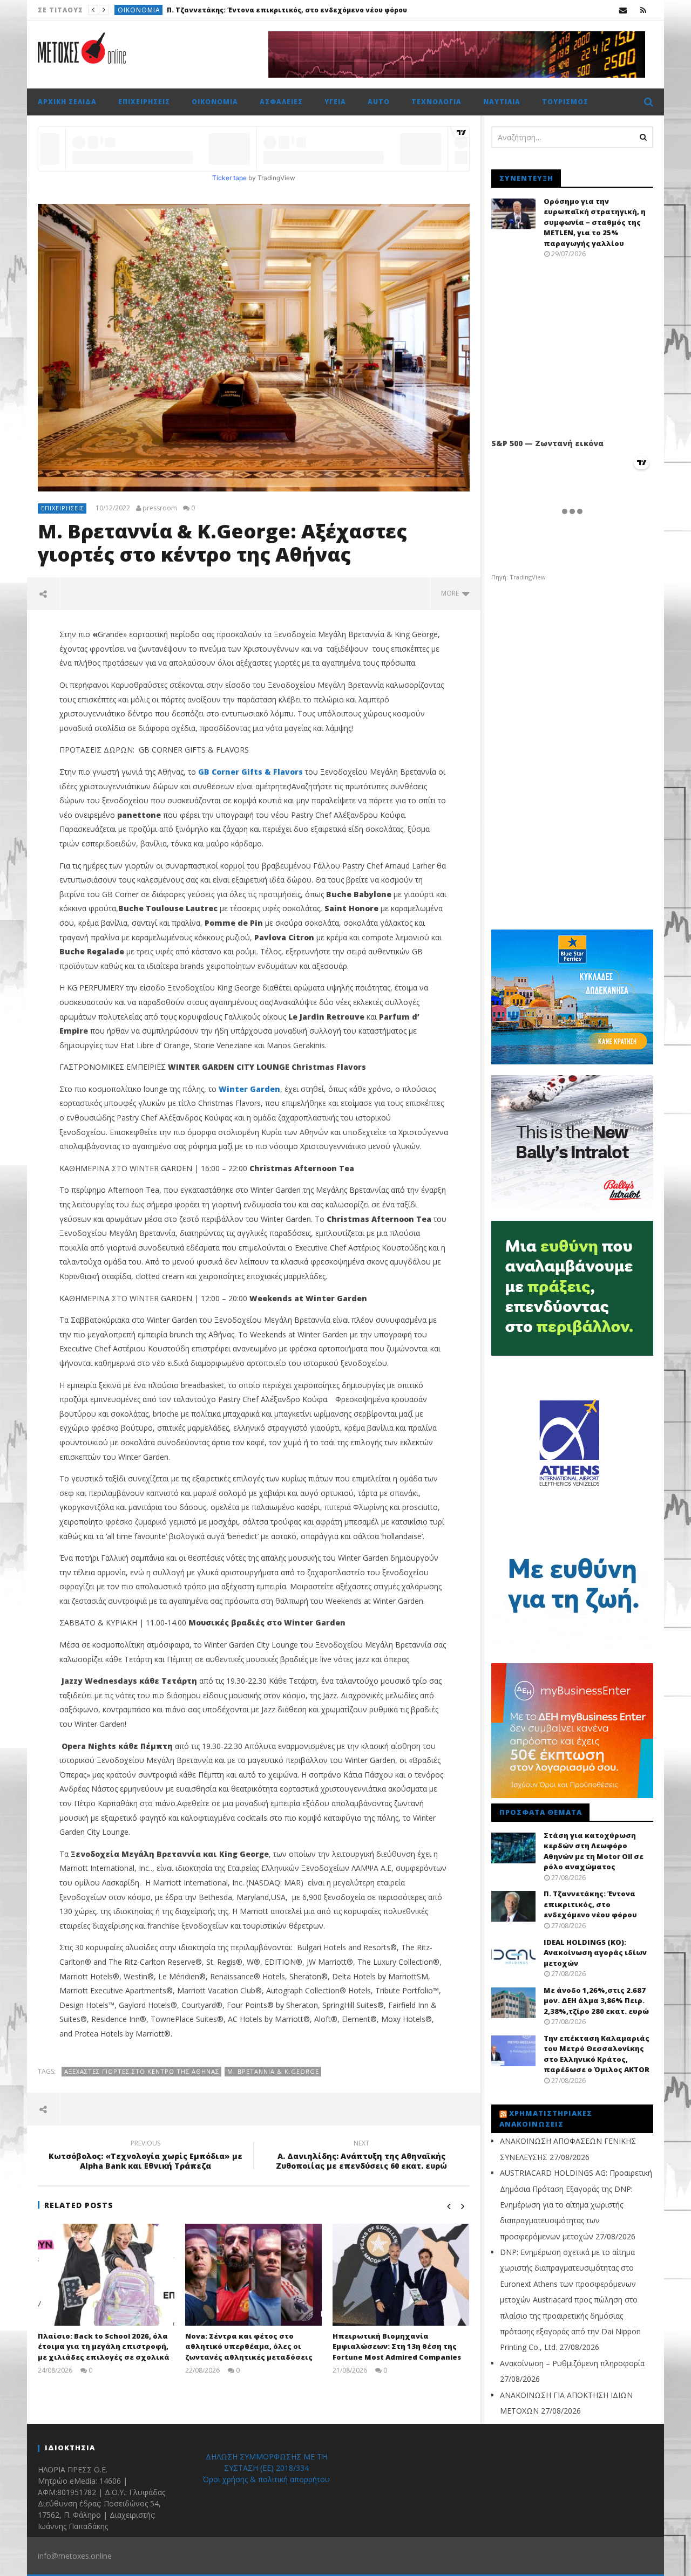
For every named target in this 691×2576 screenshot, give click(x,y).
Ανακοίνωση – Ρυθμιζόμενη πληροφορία (572, 2363)
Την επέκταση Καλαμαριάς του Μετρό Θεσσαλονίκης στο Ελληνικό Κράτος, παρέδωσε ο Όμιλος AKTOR (597, 2054)
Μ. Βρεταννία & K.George (273, 2071)
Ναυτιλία (502, 102)
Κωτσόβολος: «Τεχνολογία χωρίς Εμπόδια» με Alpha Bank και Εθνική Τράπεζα (145, 2156)
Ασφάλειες (281, 102)
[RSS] (643, 10)
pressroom (160, 508)
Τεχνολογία (436, 102)
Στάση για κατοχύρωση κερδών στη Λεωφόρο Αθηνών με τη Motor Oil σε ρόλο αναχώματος (594, 1851)
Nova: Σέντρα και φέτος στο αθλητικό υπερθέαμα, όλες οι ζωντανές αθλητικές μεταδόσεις (249, 2346)
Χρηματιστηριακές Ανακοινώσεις (546, 2119)
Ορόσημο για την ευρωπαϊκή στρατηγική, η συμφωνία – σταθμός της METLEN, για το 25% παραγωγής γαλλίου (595, 222)
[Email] (623, 10)
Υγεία (335, 102)
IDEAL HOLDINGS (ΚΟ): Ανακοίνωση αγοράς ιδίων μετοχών (285, 10)
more (452, 593)
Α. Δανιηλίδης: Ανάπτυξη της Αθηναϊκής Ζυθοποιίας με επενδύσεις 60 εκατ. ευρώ (361, 2156)
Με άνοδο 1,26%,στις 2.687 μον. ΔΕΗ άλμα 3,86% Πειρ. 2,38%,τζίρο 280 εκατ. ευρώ (596, 2001)
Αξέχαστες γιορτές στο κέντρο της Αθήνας (142, 2071)
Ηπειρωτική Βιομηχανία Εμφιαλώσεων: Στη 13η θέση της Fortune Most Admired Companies (397, 2346)
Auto (379, 102)
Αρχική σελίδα (67, 102)
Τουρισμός (565, 102)
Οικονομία (215, 102)
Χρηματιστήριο (147, 10)
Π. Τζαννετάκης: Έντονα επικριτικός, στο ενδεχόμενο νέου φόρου (590, 1904)
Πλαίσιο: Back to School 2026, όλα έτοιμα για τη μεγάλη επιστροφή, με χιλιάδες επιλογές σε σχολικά (104, 2346)
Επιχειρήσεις (144, 102)
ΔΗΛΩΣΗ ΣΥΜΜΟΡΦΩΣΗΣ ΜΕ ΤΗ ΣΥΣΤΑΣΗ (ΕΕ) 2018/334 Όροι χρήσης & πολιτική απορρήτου (266, 2468)
